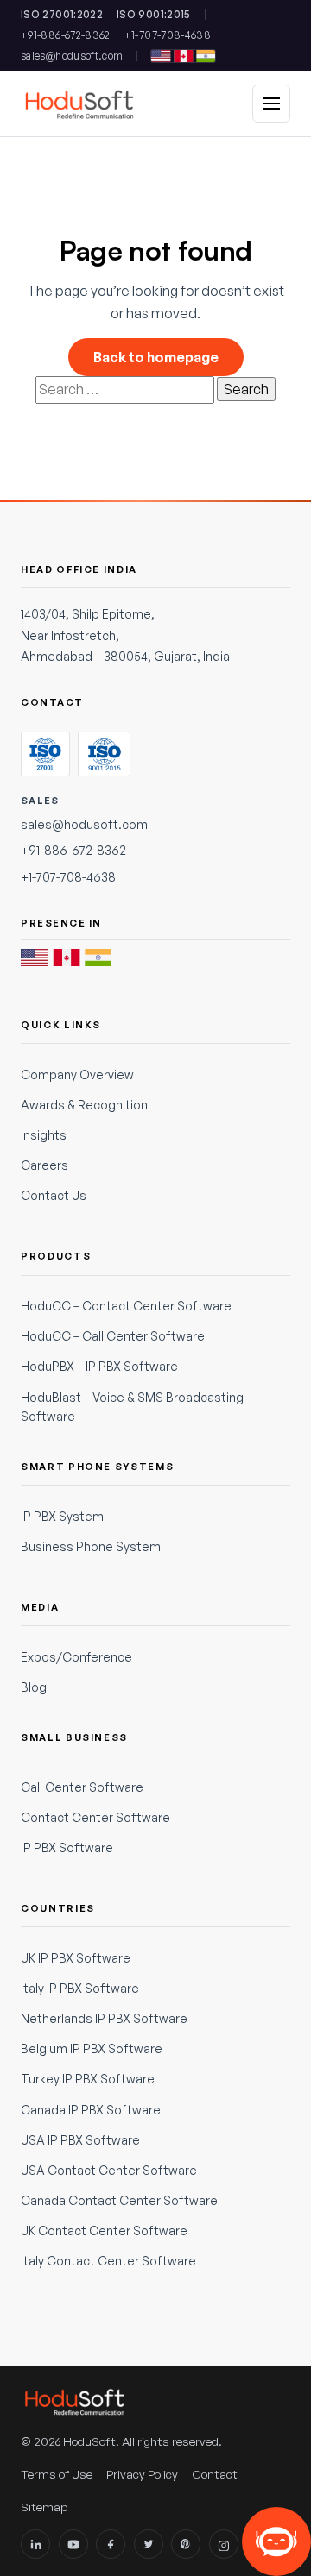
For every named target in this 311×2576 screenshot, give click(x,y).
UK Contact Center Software (104, 2230)
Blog (34, 1687)
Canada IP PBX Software (91, 2110)
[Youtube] (73, 2544)
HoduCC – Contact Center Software (126, 1306)
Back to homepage (156, 357)
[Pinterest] (186, 2544)
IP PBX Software (67, 1847)
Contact (215, 2474)
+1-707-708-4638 (168, 35)
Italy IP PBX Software (80, 1988)
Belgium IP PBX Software (92, 2048)
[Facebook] (111, 2544)
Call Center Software (82, 1787)
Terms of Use (57, 2474)
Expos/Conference (76, 1657)
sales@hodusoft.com (72, 56)
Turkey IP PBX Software (88, 2079)
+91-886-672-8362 (66, 35)
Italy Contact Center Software (108, 2261)
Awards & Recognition (84, 1105)
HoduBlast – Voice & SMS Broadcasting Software (132, 1407)
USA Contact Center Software (109, 2170)
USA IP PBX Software (80, 2140)
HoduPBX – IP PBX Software (99, 1366)
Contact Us (54, 1195)
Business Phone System (91, 1546)
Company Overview (77, 1074)
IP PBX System (62, 1516)
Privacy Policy (142, 2474)
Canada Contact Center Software (119, 2200)
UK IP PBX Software (76, 1958)
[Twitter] (149, 2544)
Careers (44, 1165)
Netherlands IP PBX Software (104, 2018)
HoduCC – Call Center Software (113, 1336)
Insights (44, 1135)
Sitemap (44, 2507)
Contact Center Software (95, 1817)
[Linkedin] (35, 2544)
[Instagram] (224, 2544)
